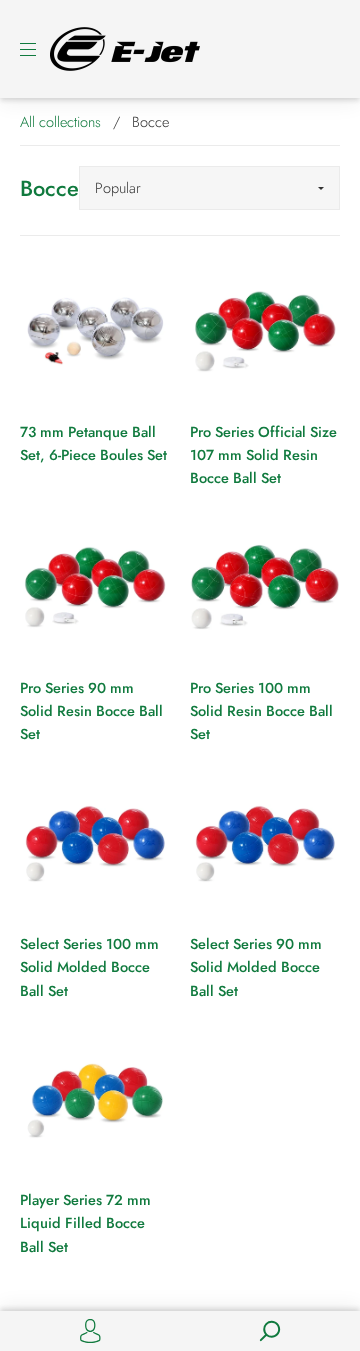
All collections (60, 121)
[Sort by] (209, 188)
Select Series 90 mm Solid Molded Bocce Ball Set (256, 967)
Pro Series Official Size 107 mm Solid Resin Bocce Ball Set (263, 455)
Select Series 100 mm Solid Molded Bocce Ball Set (89, 967)
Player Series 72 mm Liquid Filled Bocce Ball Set (85, 1223)
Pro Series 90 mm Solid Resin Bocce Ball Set (91, 711)
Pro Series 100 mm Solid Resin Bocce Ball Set (261, 711)
